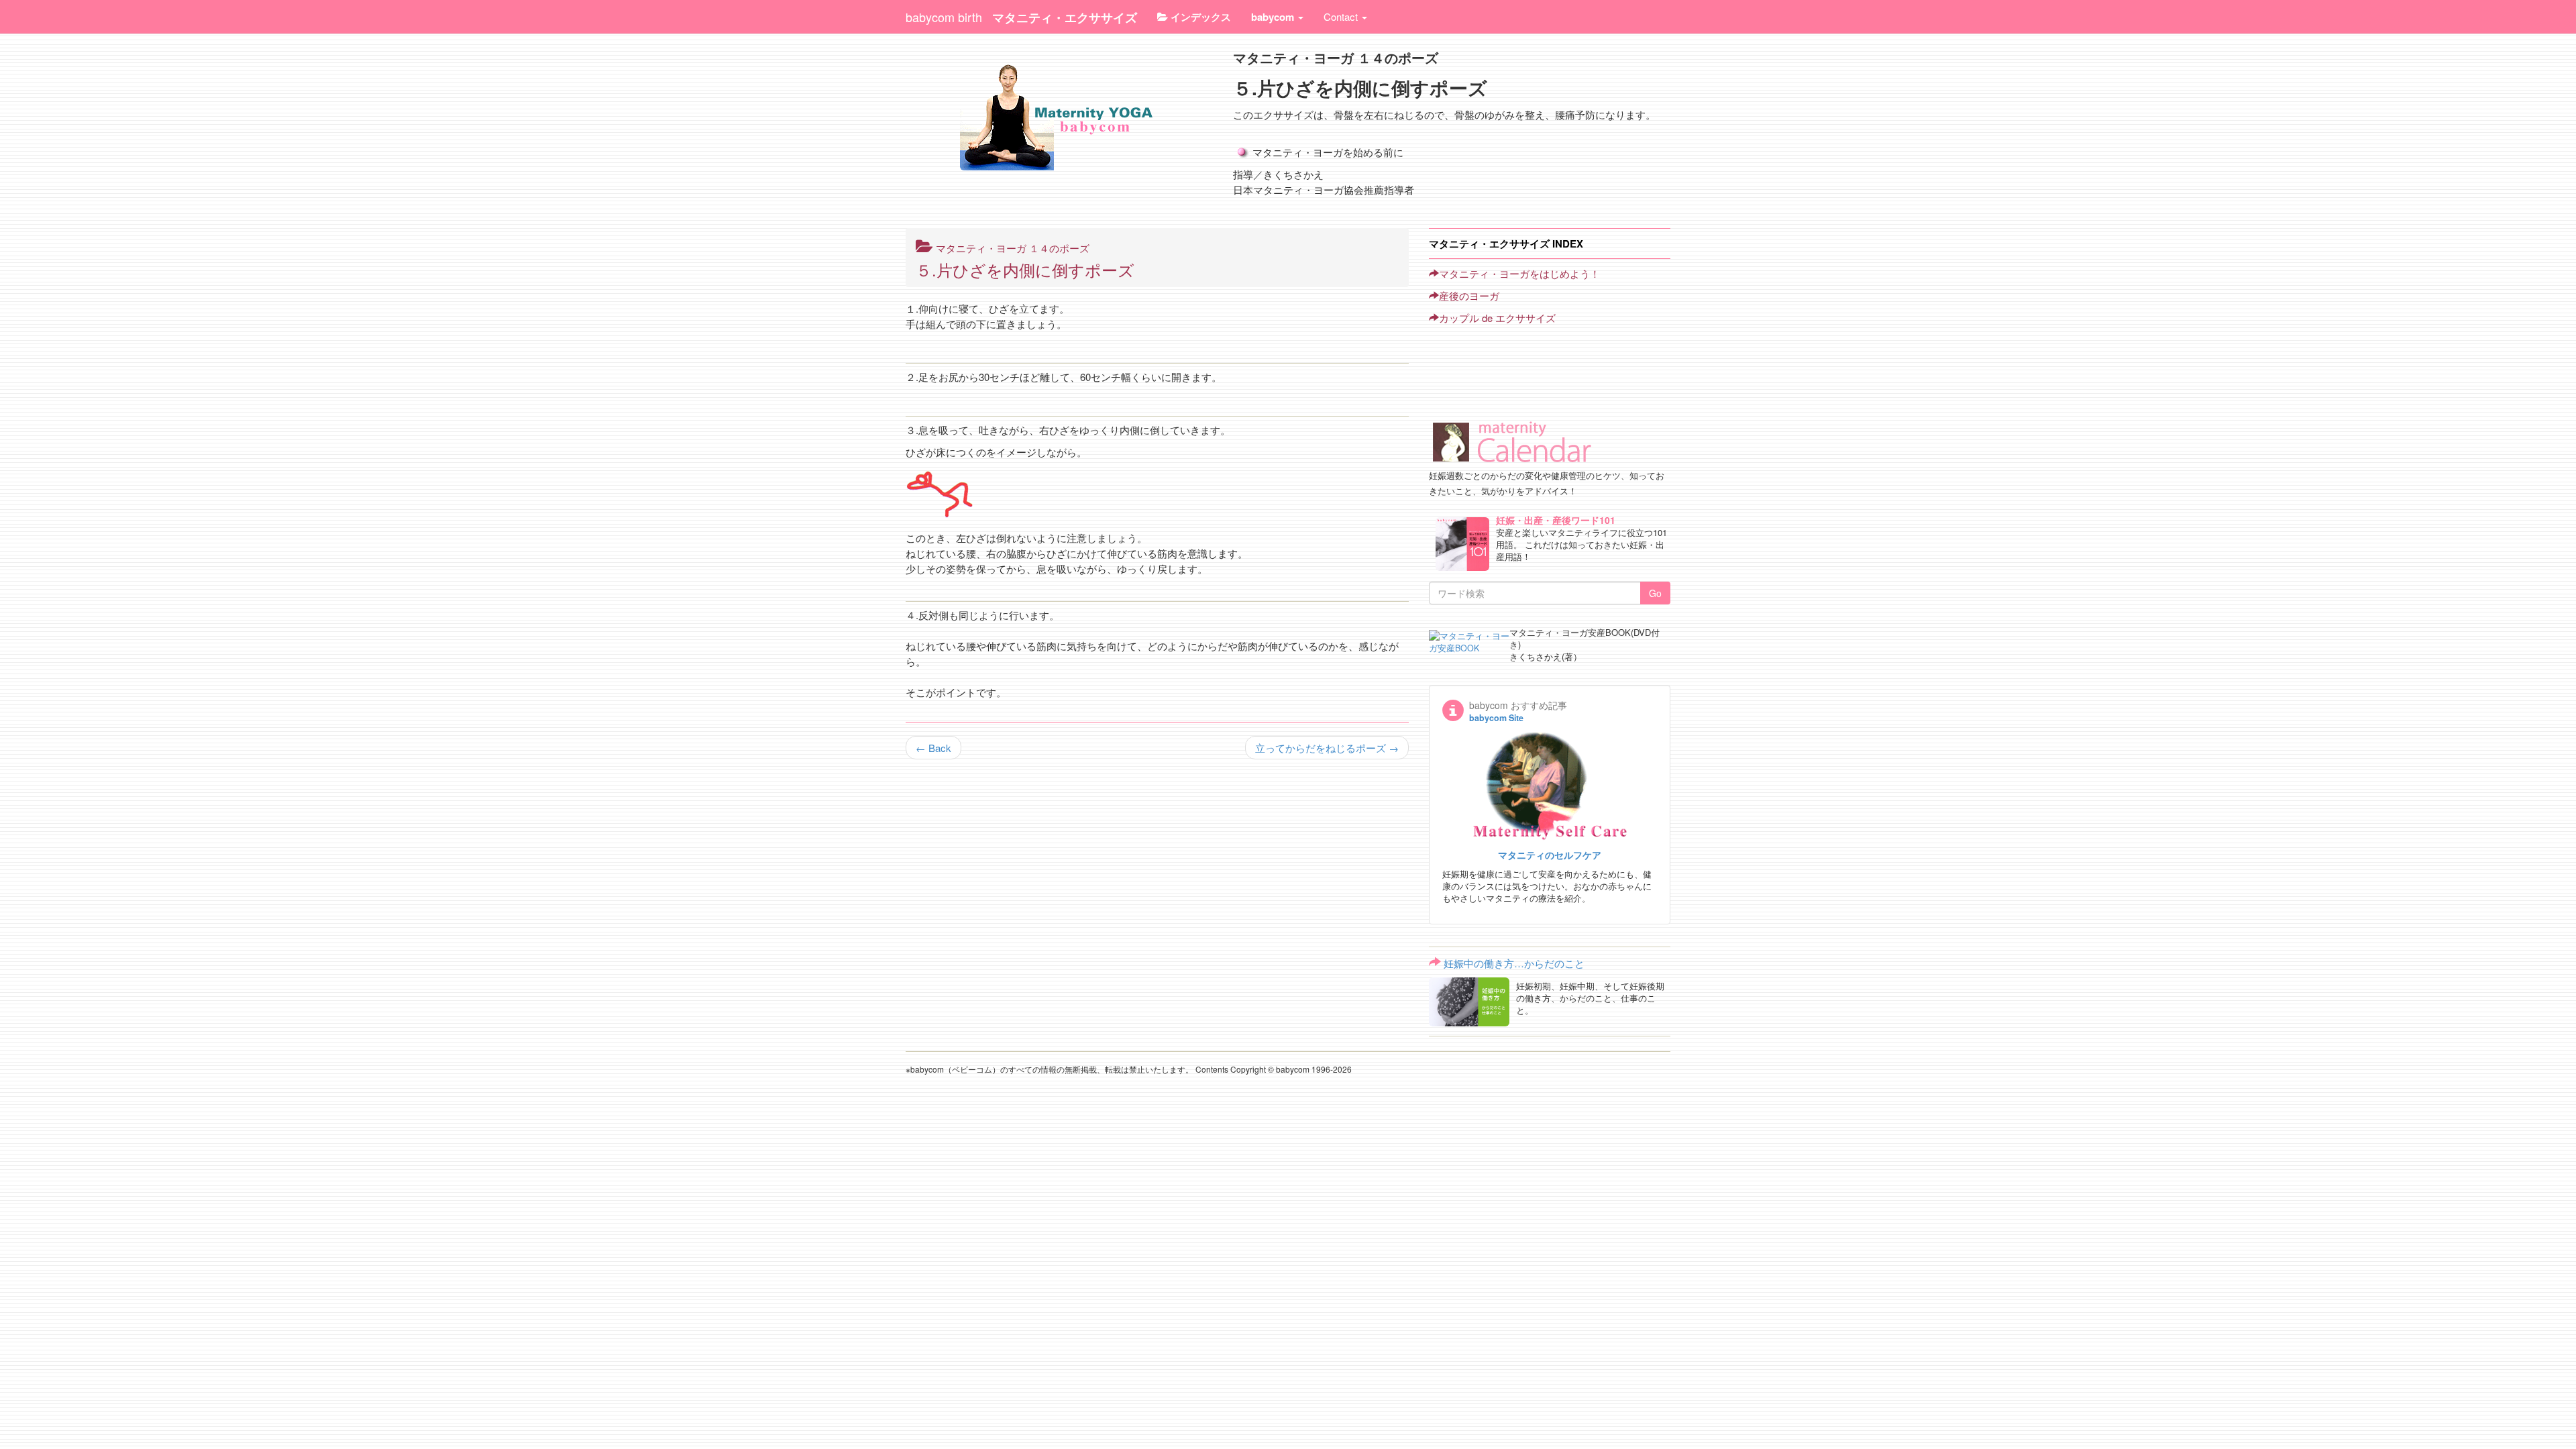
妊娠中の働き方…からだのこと (1514, 963)
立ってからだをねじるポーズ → (1327, 748)
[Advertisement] (1489, 362)
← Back (933, 748)
